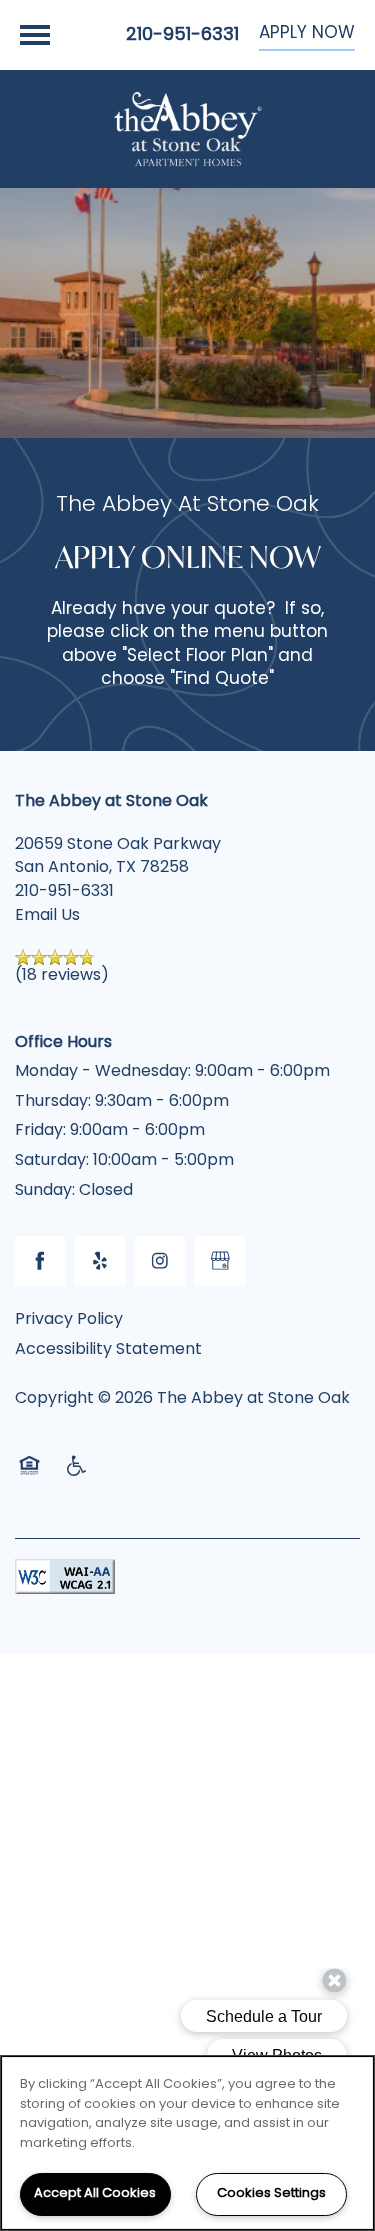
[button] (307, 35)
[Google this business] (220, 1261)
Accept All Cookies (95, 2193)
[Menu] (35, 35)
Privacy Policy (69, 1320)
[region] (187, 2143)
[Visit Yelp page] (100, 1261)
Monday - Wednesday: (103, 1072)
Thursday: (53, 1102)
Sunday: (45, 1191)
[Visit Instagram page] (160, 1261)
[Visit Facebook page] (40, 1261)
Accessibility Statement (108, 1350)
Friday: (40, 1131)
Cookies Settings (271, 2193)
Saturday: (52, 1161)
